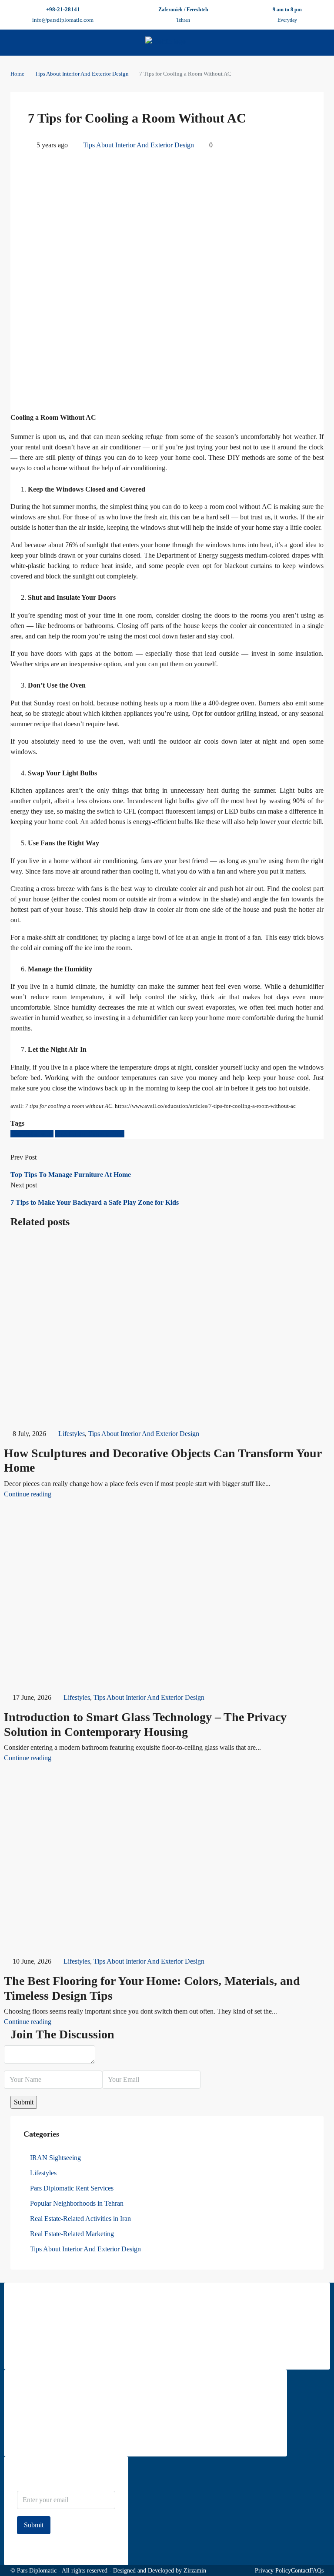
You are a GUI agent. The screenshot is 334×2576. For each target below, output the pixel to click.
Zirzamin (195, 2571)
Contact (300, 2571)
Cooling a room (32, 1134)
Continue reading (28, 1494)
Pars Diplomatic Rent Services (72, 2188)
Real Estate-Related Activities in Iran (80, 2219)
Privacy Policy (273, 2571)
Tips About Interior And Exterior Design (82, 74)
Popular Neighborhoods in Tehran (77, 2203)
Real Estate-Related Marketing (72, 2234)
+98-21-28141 (63, 9)
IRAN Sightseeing (55, 2158)
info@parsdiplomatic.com (63, 20)
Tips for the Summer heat (90, 1134)
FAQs (317, 2571)
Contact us (30, 2438)
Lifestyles (72, 1434)
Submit (34, 2525)
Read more (30, 2351)
